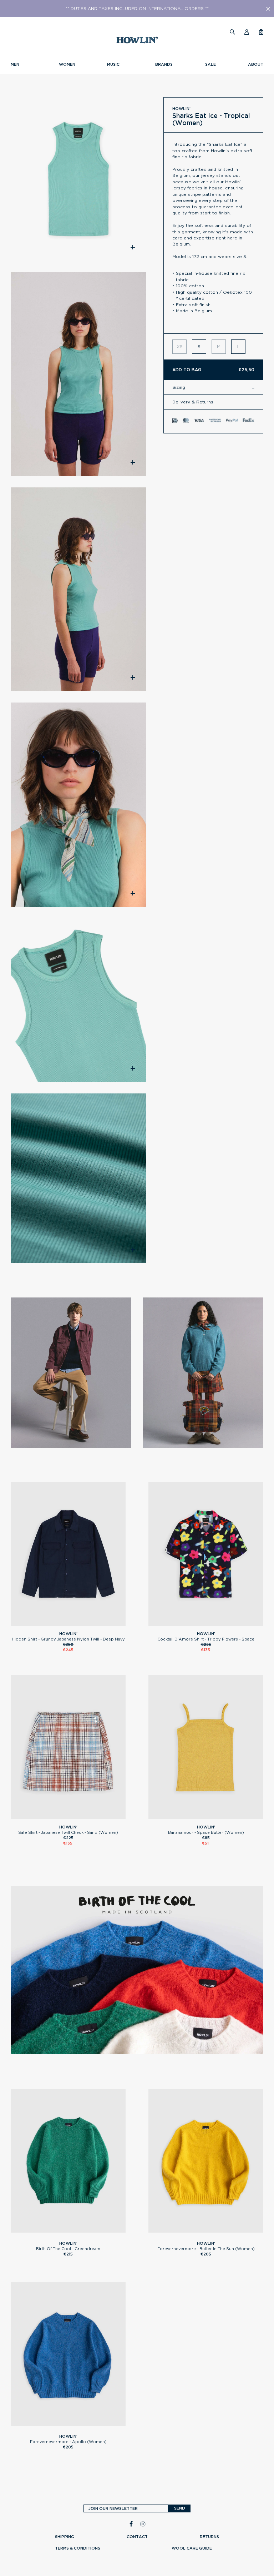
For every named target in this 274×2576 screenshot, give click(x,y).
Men (15, 64)
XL (78, 1623)
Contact (137, 2537)
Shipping (65, 2537)
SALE (210, 64)
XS (206, 1623)
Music (113, 64)
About (256, 64)
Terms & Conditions (78, 2548)
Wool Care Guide (192, 2548)
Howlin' (181, 109)
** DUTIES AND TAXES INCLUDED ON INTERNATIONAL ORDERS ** (137, 9)
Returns (209, 2537)
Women (67, 64)
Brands (164, 64)
